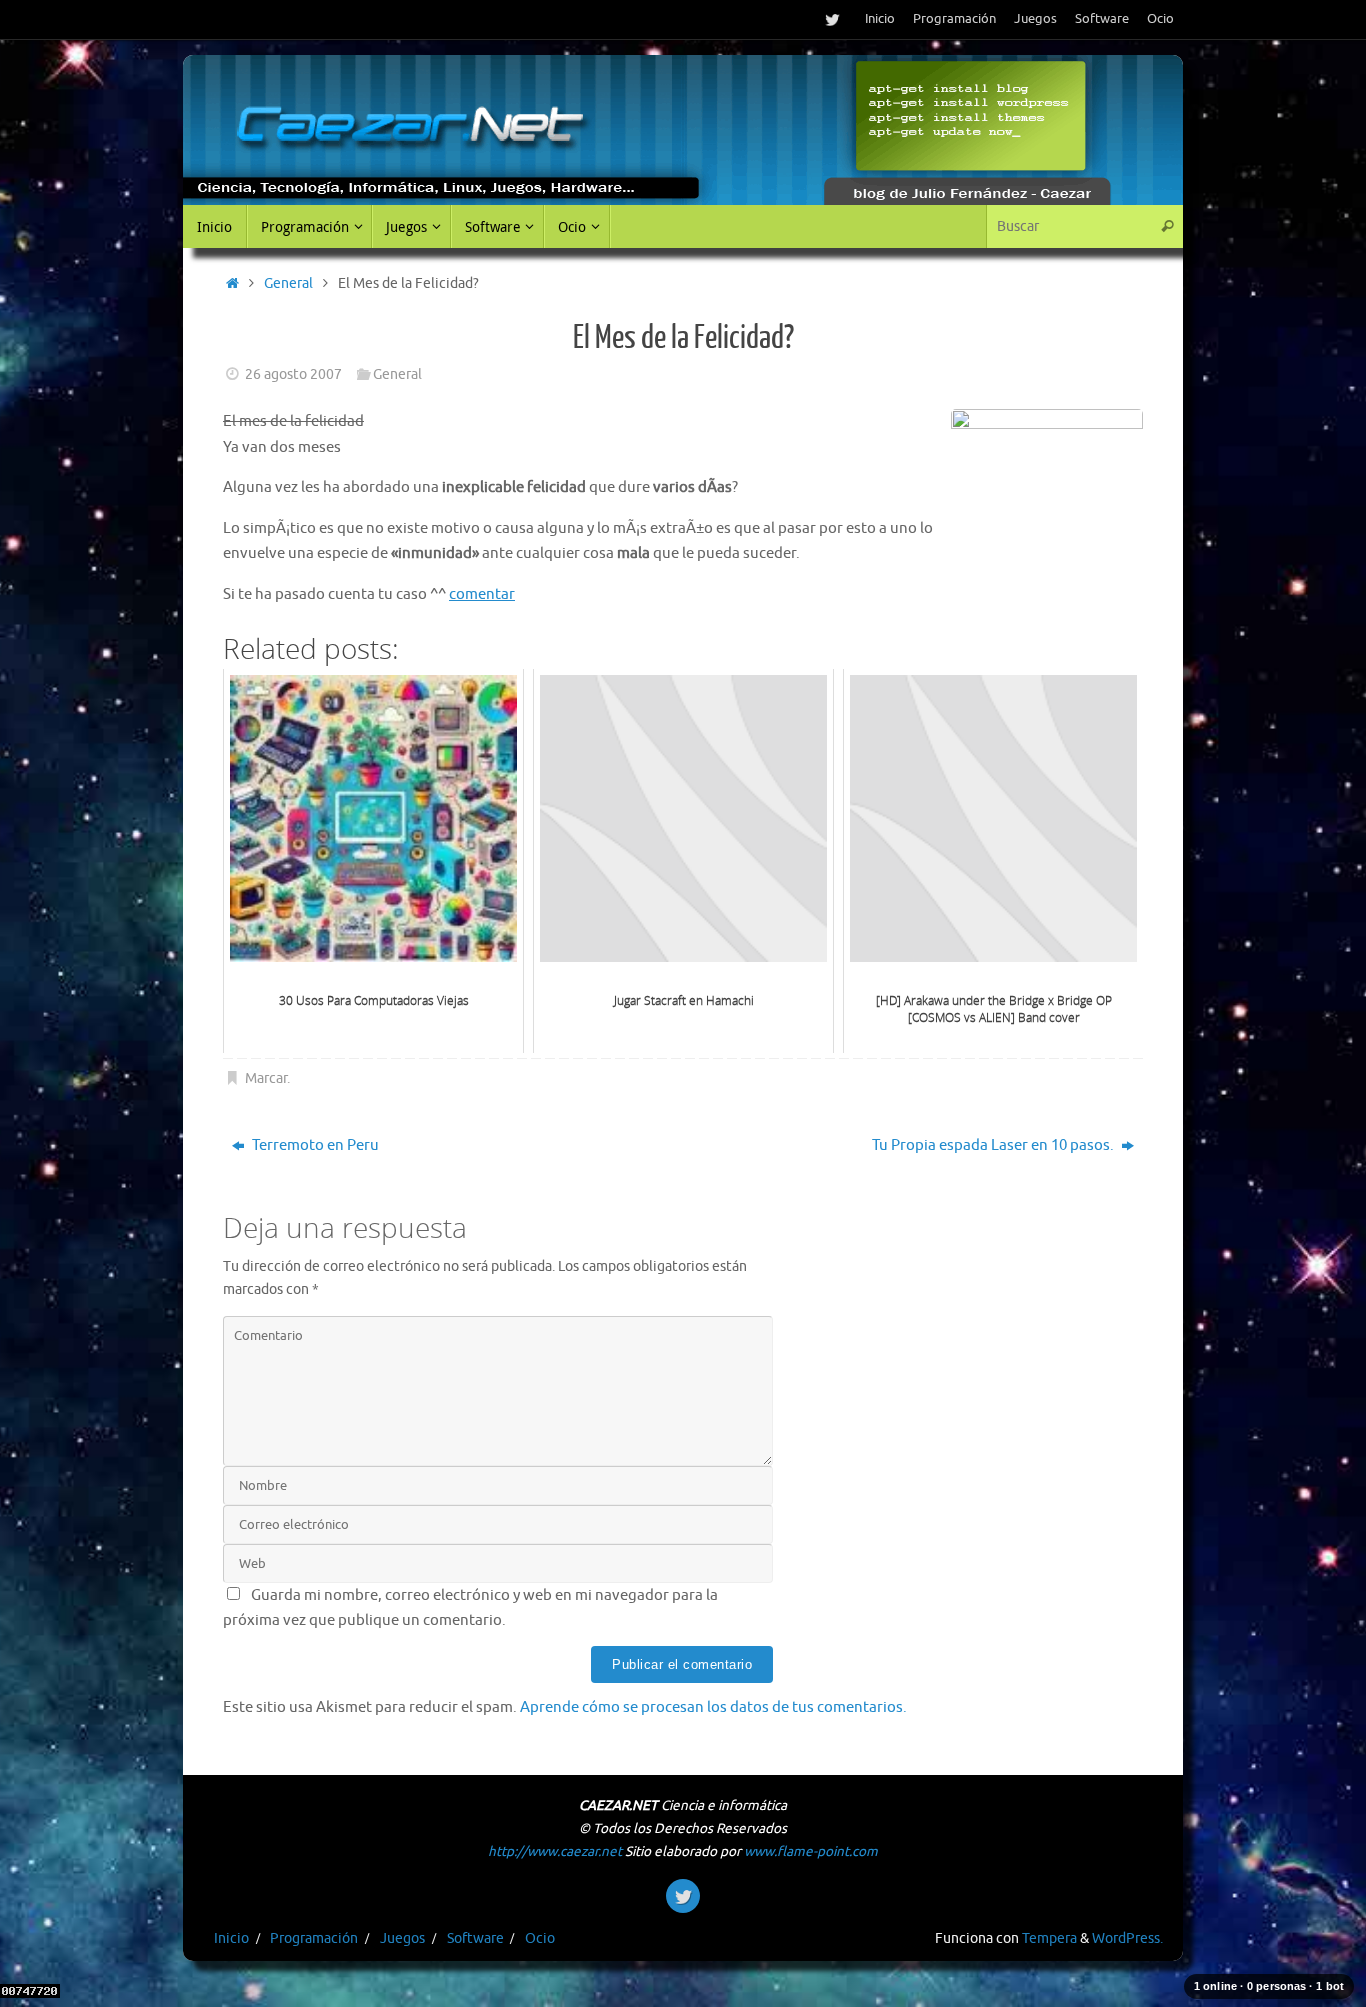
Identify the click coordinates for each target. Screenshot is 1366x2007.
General (288, 283)
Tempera (1049, 1938)
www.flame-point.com (811, 1851)
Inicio (880, 19)
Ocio (1160, 19)
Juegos (1035, 19)
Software (1102, 19)
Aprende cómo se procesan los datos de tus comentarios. (713, 1707)
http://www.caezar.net (555, 1851)
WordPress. (1127, 1938)
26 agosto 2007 (293, 374)
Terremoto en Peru (314, 1145)
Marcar (266, 1078)
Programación (954, 19)
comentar (482, 594)
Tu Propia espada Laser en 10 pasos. (994, 1145)
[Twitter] (832, 19)
